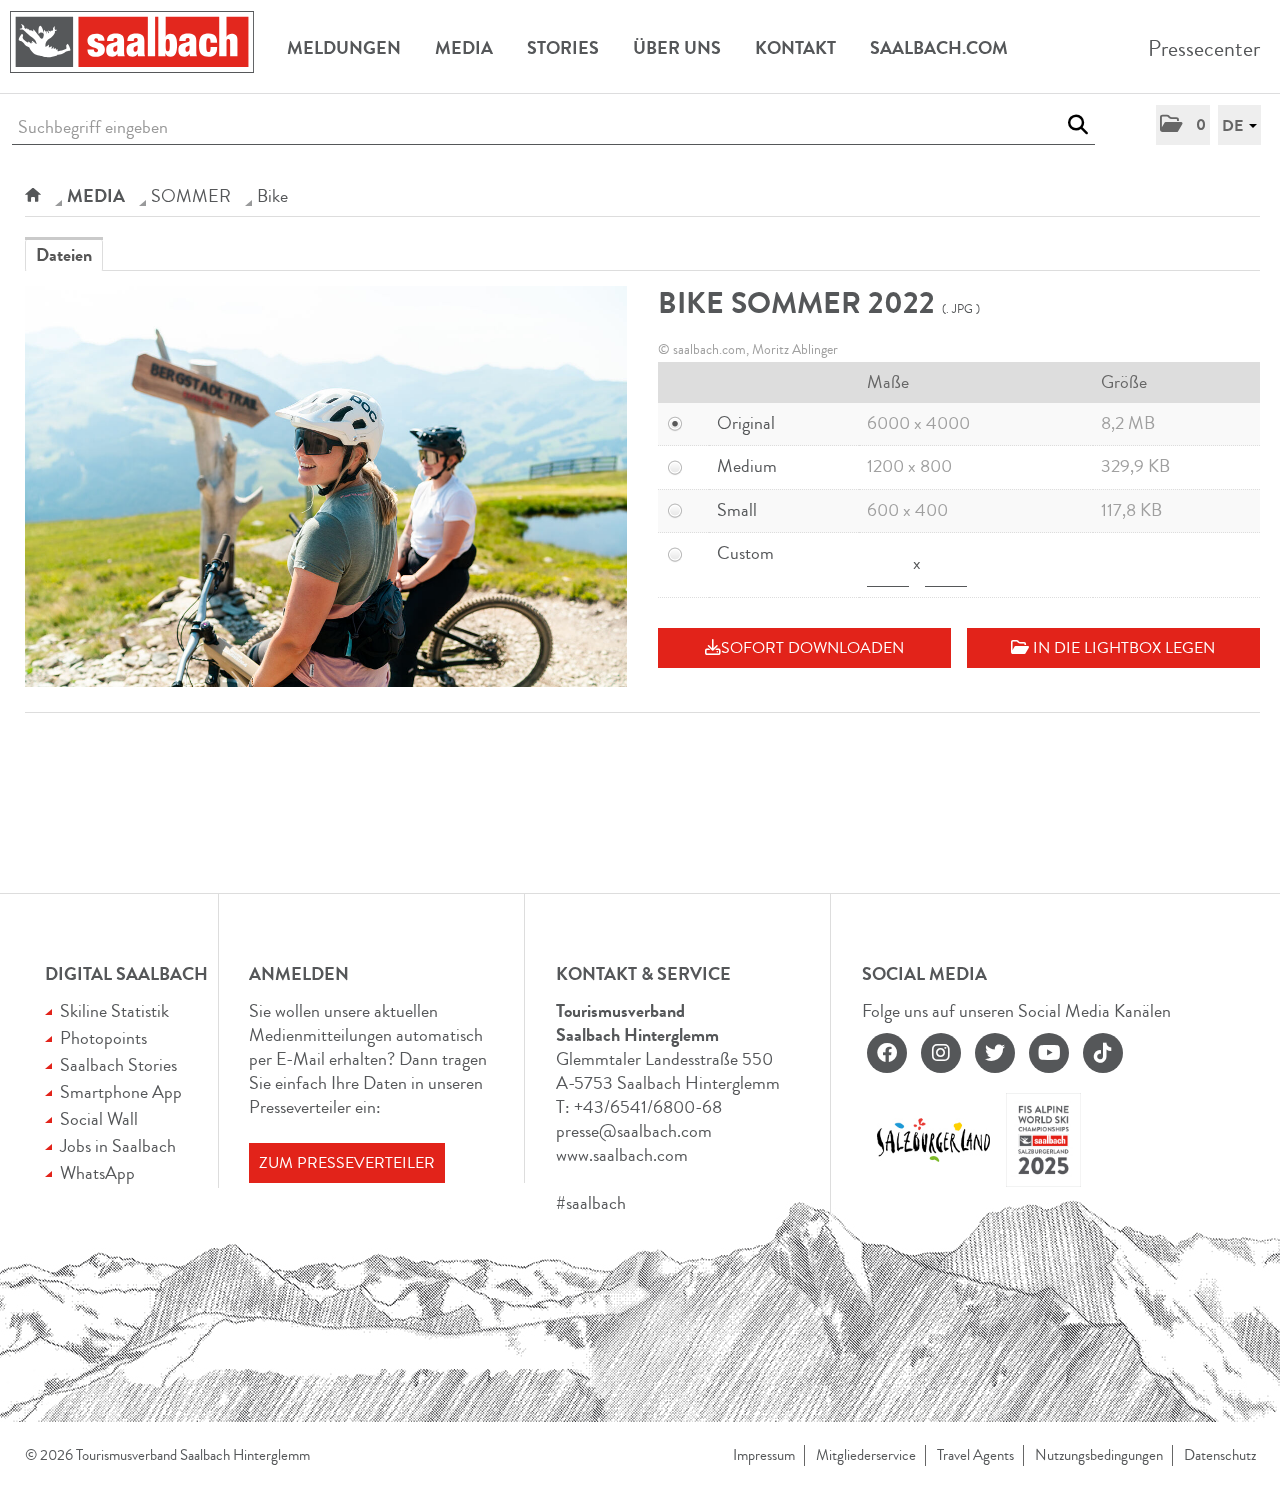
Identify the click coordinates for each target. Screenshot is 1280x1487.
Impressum (764, 1455)
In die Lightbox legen (1122, 648)
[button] (1183, 125)
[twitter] (995, 1053)
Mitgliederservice (866, 1455)
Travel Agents (975, 1455)
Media (464, 48)
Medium (747, 466)
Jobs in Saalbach (118, 1146)
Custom (745, 553)
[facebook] (887, 1053)
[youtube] (1049, 1053)
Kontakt (795, 48)
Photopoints (103, 1038)
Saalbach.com (939, 48)
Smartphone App (121, 1092)
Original (746, 423)
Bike (272, 196)
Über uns (677, 48)
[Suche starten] (1077, 125)
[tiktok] (1103, 1053)
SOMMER (191, 196)
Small (737, 510)
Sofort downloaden (812, 648)
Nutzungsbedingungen (1099, 1455)
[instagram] (941, 1053)
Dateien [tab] (64, 255)
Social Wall (99, 1119)
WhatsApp (97, 1173)
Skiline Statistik (114, 1011)
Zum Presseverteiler (347, 1163)
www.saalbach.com (622, 1155)
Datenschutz (1220, 1455)
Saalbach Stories (118, 1065)
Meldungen (344, 48)
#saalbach (591, 1203)
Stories (563, 48)
